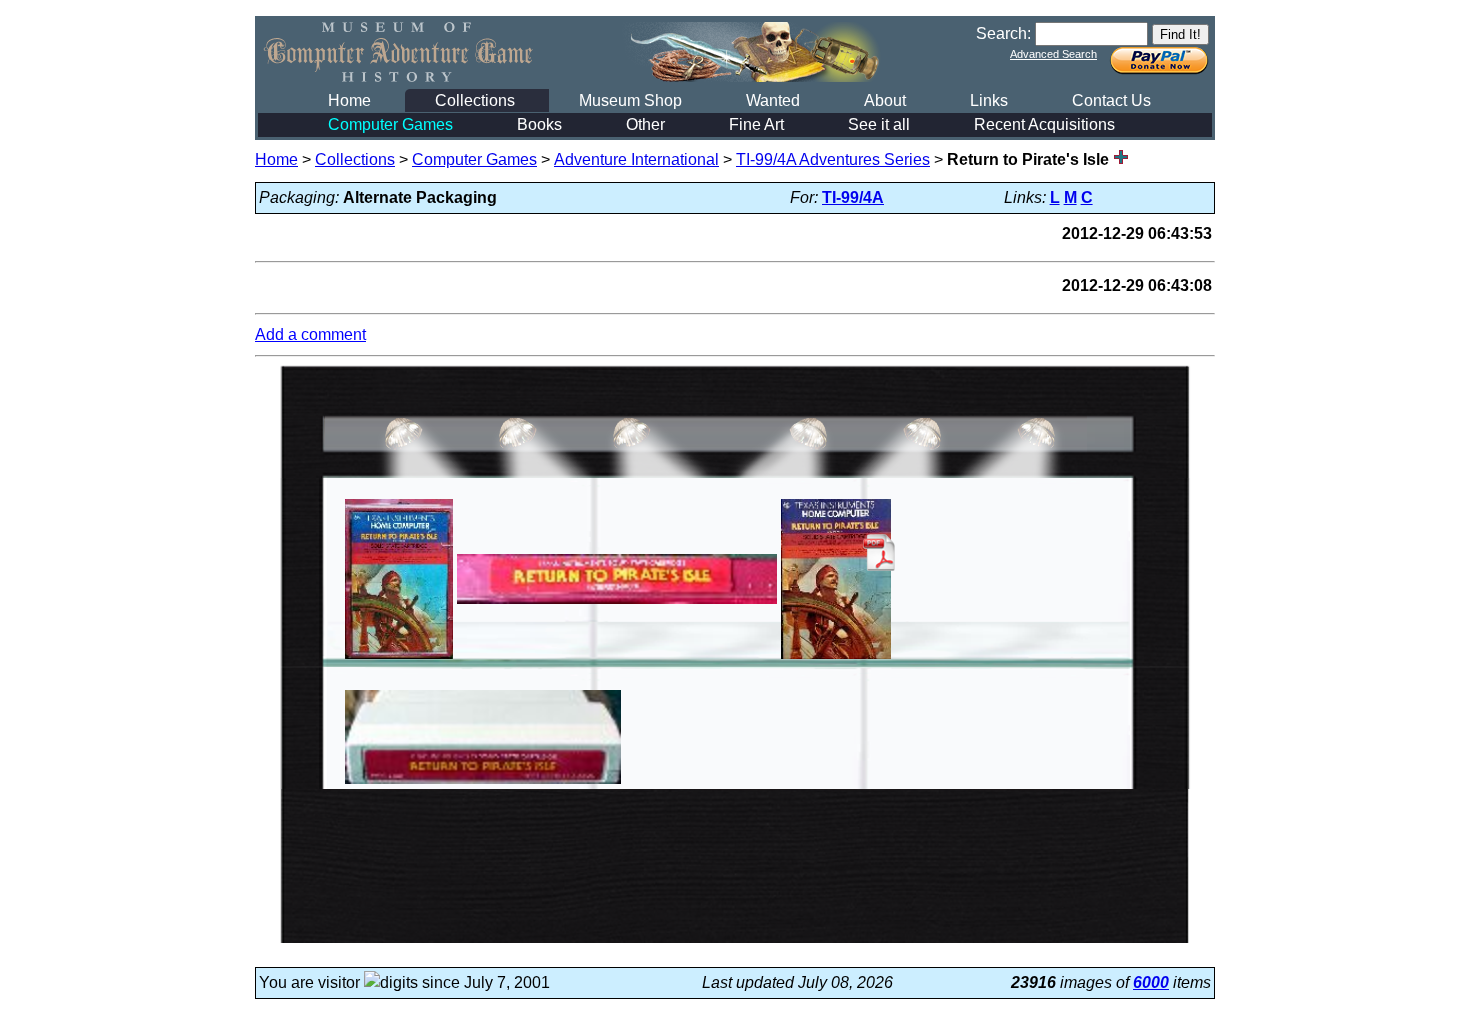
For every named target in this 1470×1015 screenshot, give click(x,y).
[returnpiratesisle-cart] (483, 783)
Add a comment (310, 334)
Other (645, 124)
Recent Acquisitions (1044, 124)
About (885, 100)
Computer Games (390, 124)
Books (539, 124)
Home (349, 100)
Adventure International (636, 159)
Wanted (773, 100)
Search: (1003, 33)
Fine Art (756, 124)
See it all (879, 124)
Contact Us (1111, 100)
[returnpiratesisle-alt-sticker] (617, 603)
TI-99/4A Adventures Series (833, 159)
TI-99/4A (853, 197)
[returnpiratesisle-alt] (399, 658)
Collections (475, 100)
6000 (1151, 982)
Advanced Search (1053, 54)
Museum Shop (630, 100)
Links (989, 100)
